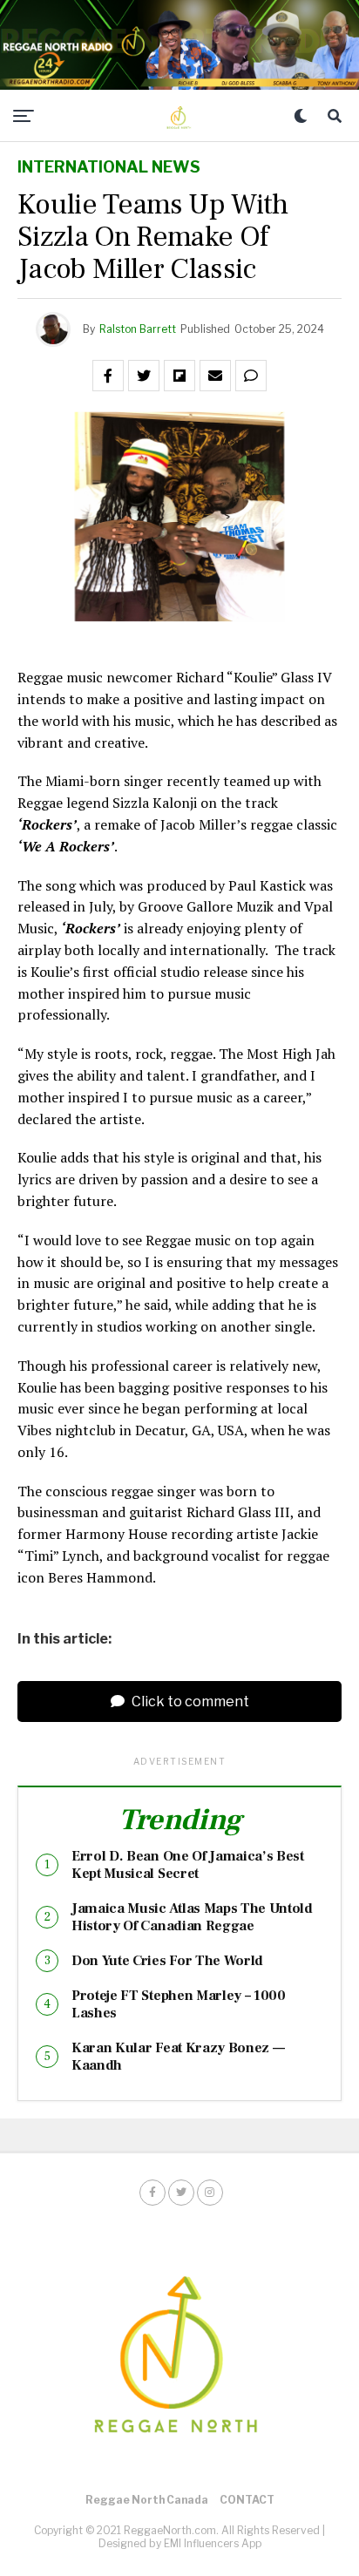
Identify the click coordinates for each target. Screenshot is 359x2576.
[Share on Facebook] (108, 376)
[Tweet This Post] (144, 376)
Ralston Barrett (138, 329)
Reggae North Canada (147, 2500)
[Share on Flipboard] (179, 376)
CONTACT (247, 2500)
